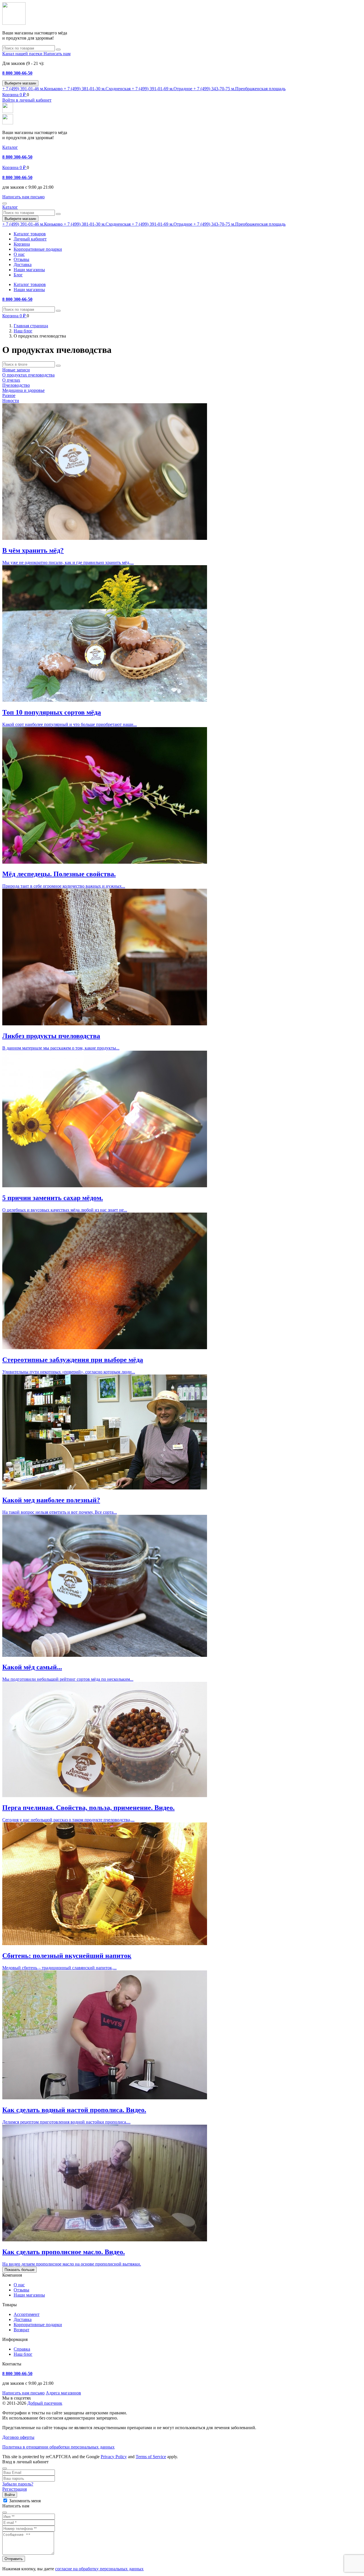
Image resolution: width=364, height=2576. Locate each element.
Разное (9, 395)
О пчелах (11, 380)
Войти (10, 2495)
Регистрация (15, 2489)
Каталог (10, 147)
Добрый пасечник (45, 2403)
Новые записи (16, 370)
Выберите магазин (20, 83)
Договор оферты (18, 2437)
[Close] (5, 2468)
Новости (11, 401)
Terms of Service (151, 2457)
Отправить (14, 2559)
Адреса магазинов (63, 2393)
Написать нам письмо (23, 2393)
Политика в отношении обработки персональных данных (58, 2447)
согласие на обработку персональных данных (99, 2569)
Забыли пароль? (18, 2484)
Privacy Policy (114, 2457)
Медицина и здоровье (23, 390)
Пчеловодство (16, 385)
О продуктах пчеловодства (28, 375)
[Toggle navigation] (5, 203)
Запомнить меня (25, 2501)
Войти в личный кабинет (27, 100)
